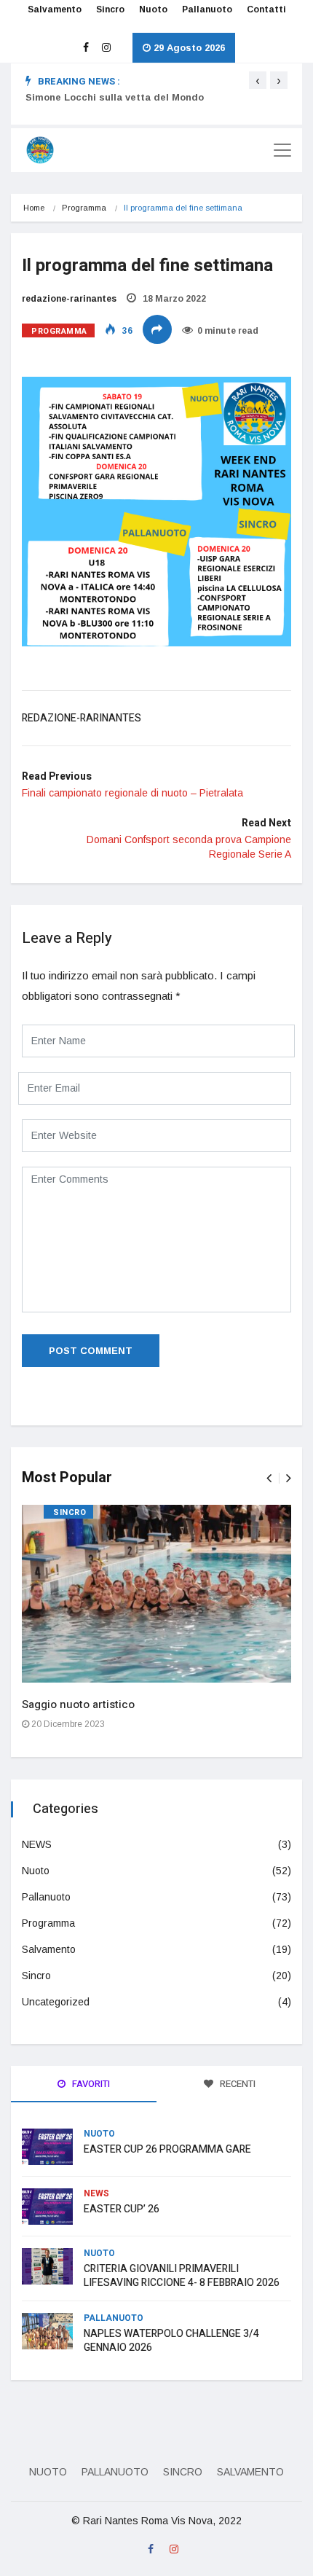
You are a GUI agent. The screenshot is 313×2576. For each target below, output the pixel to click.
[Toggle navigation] (282, 150)
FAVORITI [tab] (90, 2084)
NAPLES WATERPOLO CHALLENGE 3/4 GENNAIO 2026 (171, 2341)
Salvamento (55, 9)
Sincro (110, 9)
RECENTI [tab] (237, 2084)
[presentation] (258, 80)
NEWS (37, 1844)
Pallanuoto (207, 9)
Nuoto (153, 9)
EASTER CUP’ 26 (122, 2209)
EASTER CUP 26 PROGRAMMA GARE (167, 2149)
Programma (84, 208)
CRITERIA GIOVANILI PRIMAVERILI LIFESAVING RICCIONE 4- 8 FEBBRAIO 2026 (182, 2276)
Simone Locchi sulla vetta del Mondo (115, 97)
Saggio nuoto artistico (78, 1704)
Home (34, 208)
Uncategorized (56, 2002)
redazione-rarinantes (69, 299)
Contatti (266, 9)
